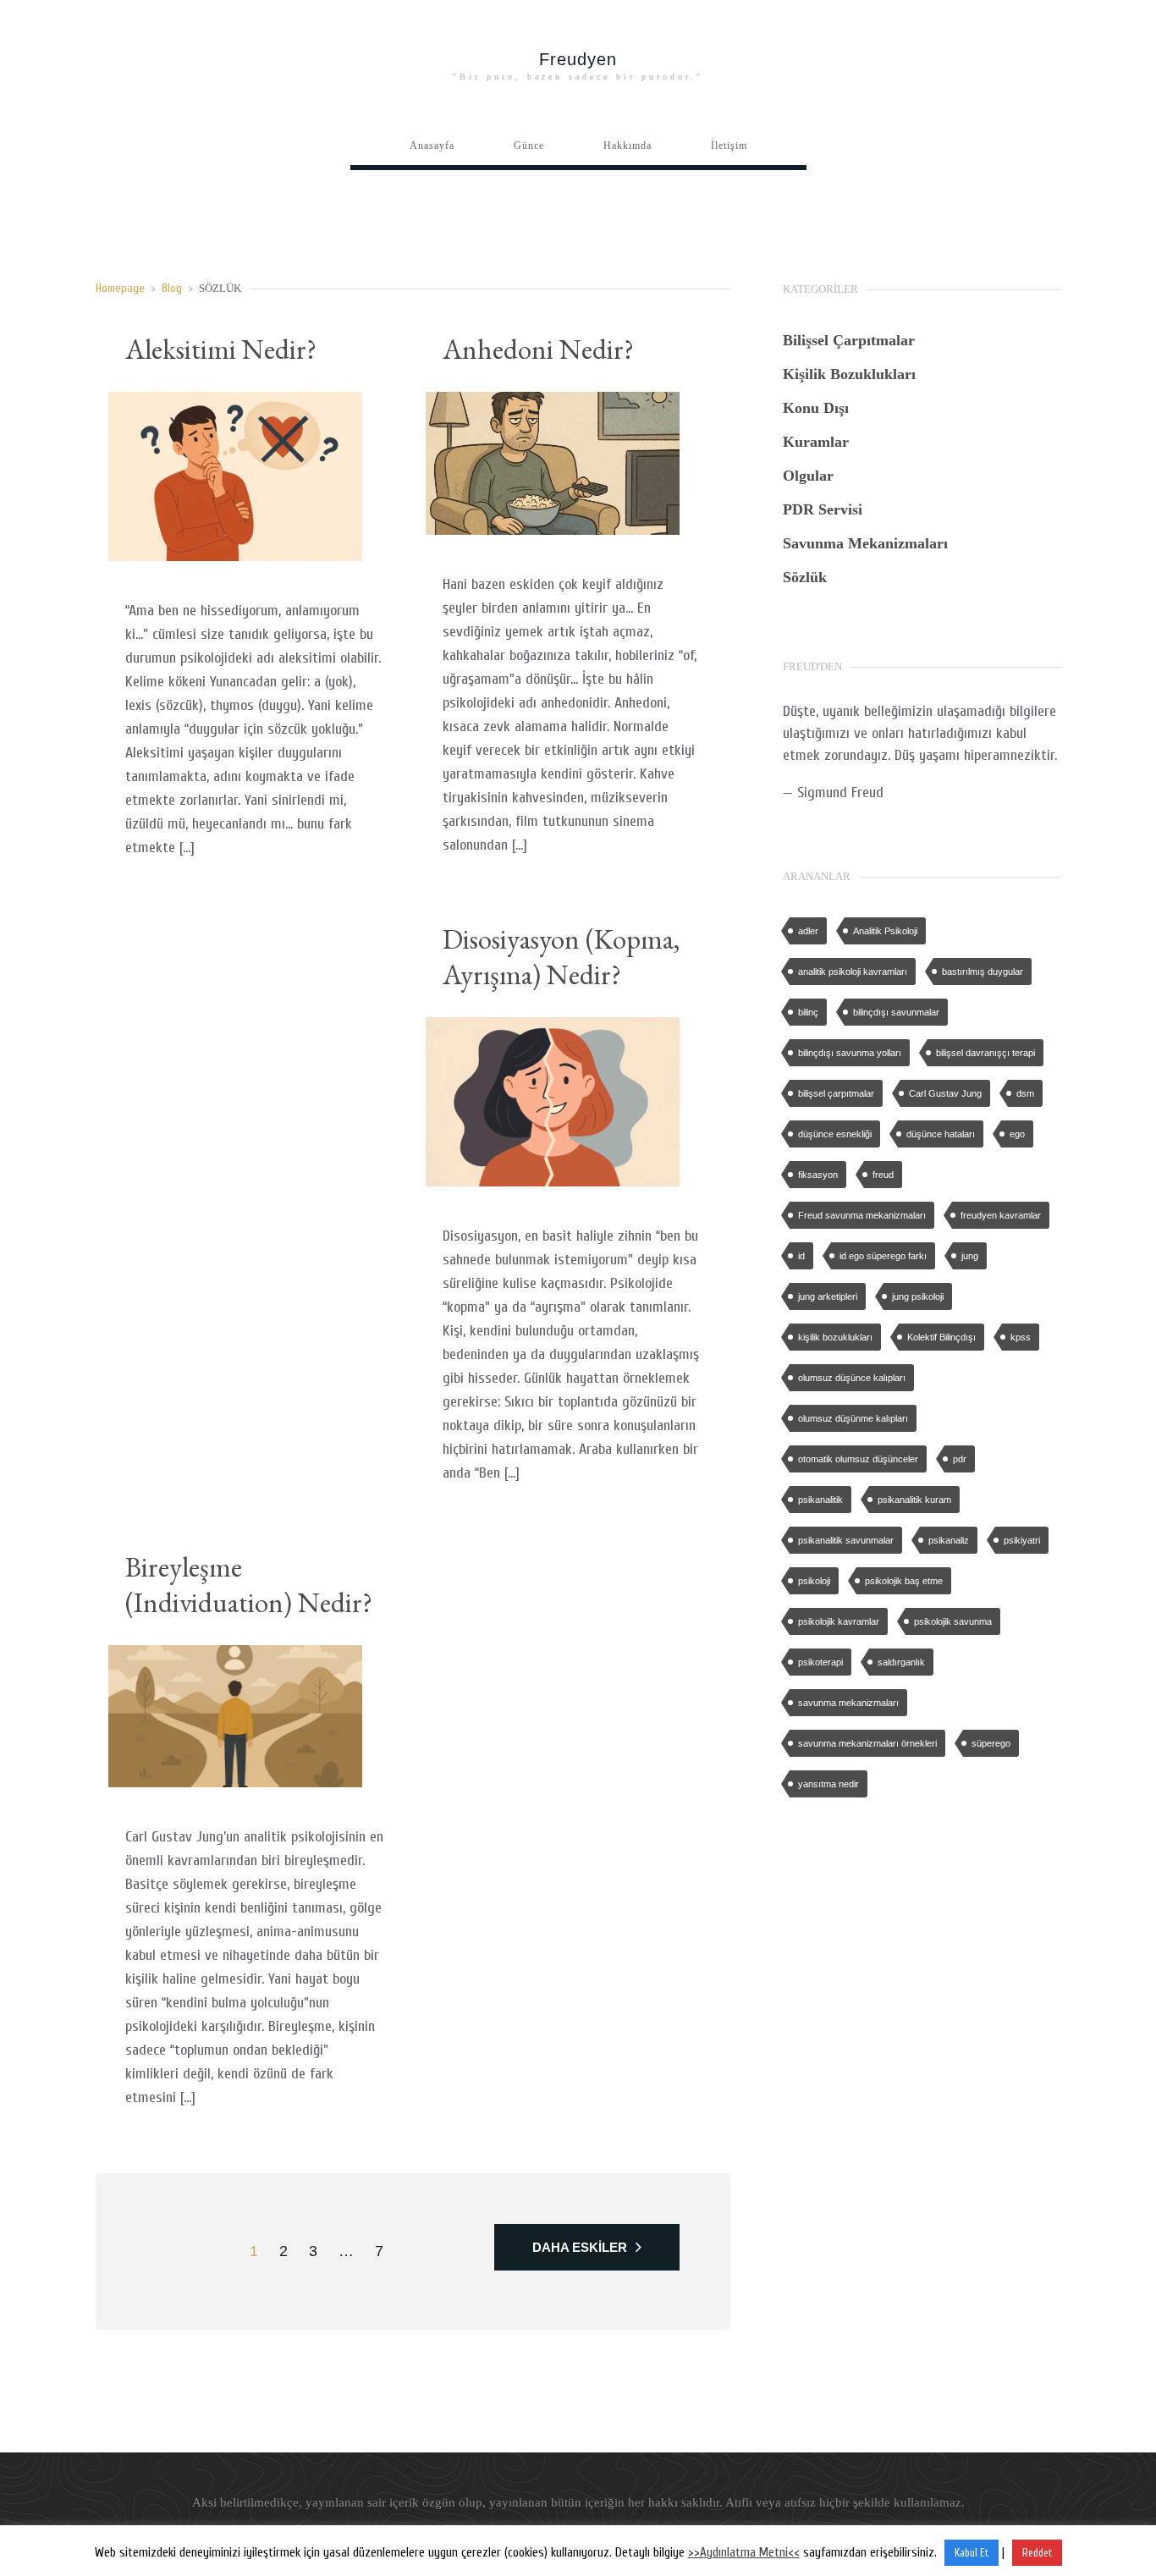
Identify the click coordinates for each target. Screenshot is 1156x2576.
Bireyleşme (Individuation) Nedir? (249, 1585)
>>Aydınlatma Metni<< (744, 2553)
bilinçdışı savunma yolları (850, 1053)
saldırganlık (901, 1662)
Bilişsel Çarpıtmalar (849, 340)
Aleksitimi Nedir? (221, 349)
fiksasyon (818, 1175)
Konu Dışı (816, 408)
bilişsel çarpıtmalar (836, 1093)
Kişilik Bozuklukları (849, 374)
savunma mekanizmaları (848, 1703)
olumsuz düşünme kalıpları (853, 1418)
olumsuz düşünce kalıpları (852, 1378)
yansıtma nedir (828, 1784)
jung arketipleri (828, 1296)
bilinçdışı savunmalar (896, 1012)
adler (808, 931)
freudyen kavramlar (1001, 1215)
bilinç (808, 1012)
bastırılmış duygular (983, 972)
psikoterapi (820, 1662)
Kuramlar (816, 442)
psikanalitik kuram (914, 1500)
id (801, 1256)
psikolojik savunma (953, 1621)
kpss (1021, 1337)
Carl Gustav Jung (945, 1093)
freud (883, 1175)
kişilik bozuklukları (835, 1337)
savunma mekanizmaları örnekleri (867, 1743)
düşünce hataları (941, 1134)
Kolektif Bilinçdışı (941, 1337)
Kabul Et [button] (972, 2553)
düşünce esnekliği (835, 1134)
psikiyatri (1022, 1540)
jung (970, 1256)
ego (1017, 1134)
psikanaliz (949, 1540)
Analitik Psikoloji (885, 931)
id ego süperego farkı (883, 1256)
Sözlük (805, 577)
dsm (1025, 1093)
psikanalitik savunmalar (846, 1540)
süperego (991, 1743)
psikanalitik (820, 1500)
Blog (172, 288)
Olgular (808, 476)
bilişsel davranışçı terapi (985, 1053)
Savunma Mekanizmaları (865, 543)
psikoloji (814, 1581)
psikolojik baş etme (904, 1581)
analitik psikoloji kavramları (853, 972)
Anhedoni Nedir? (538, 349)
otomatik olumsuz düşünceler (858, 1459)
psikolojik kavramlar (839, 1621)
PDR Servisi (823, 509)
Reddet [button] (1037, 2553)
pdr (960, 1459)
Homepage (120, 288)
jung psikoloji (918, 1296)
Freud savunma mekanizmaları (862, 1215)
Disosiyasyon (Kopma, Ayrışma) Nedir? (561, 957)
